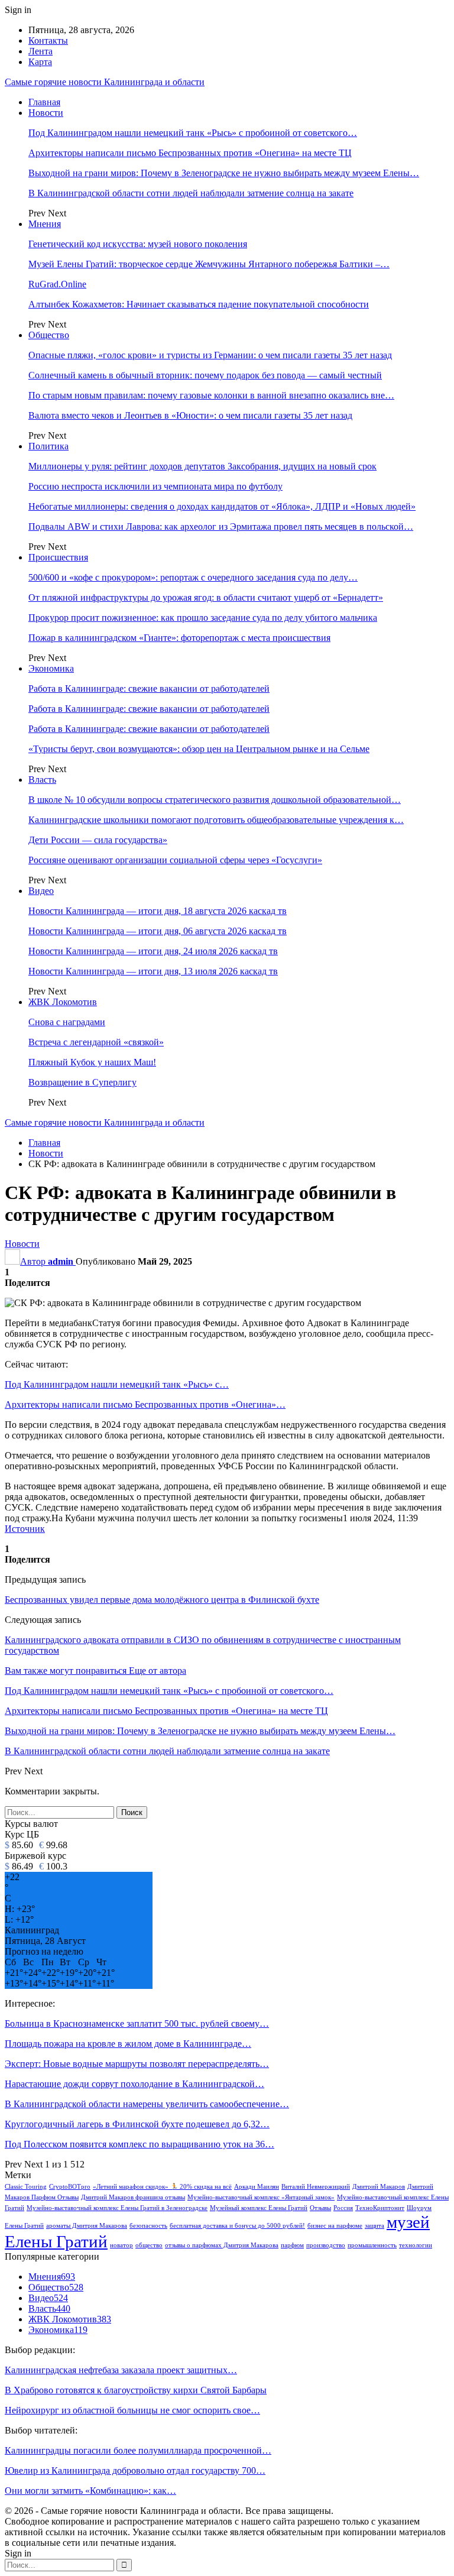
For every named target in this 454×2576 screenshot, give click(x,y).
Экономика (51, 668)
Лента (40, 51)
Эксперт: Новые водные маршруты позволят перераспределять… (137, 2064)
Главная (44, 102)
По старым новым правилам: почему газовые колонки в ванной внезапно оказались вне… (211, 395)
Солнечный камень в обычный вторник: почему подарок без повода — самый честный (205, 375)
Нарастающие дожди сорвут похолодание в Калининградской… (134, 2084)
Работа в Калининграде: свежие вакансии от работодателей (149, 688)
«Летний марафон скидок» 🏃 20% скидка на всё (162, 2187)
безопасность (148, 2226)
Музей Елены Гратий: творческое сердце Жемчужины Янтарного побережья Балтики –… (209, 264)
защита (374, 2226)
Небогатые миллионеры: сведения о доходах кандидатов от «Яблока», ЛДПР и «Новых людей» (222, 506)
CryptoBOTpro (70, 2187)
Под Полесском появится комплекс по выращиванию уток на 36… (140, 2144)
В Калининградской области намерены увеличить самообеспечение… (147, 2104)
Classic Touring (26, 2187)
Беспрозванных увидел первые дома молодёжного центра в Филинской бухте (162, 1600)
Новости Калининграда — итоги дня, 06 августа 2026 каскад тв (158, 931)
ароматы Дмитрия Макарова (87, 2226)
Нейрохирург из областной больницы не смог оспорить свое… (132, 2410)
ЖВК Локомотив (63, 1002)
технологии (416, 2245)
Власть (42, 780)
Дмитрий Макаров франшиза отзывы (133, 2197)
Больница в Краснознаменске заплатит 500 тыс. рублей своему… (137, 2023)
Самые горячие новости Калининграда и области (105, 82)
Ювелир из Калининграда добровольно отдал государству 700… (135, 2470)
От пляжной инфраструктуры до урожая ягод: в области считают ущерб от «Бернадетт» (206, 597)
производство (326, 2245)
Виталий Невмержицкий (316, 2187)
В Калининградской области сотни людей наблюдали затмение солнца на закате (191, 193)
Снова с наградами (67, 1022)
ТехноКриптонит (380, 2208)
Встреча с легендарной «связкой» (96, 1042)
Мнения (45, 224)
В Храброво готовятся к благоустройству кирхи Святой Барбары (136, 2390)
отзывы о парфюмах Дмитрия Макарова (222, 2245)
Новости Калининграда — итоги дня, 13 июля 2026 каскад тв (153, 971)
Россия (343, 2208)
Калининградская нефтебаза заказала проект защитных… (121, 2370)
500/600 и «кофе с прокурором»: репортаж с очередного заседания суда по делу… (193, 577)
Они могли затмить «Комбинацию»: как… (90, 2491)
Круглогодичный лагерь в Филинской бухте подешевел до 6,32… (137, 2124)
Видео (41, 891)
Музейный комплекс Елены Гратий (259, 2208)
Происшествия (58, 557)
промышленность (372, 2245)
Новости (46, 113)
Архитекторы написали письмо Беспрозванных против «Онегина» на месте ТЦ (190, 153)
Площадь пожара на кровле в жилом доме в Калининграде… (128, 2044)
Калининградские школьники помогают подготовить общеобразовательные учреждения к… (216, 820)
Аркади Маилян (257, 2187)
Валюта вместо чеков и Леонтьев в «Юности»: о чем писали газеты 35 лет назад (190, 415)
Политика (48, 446)
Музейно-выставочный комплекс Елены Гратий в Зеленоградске (117, 2208)
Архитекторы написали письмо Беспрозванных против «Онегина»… (145, 1404)
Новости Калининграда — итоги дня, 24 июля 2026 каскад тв (153, 951)
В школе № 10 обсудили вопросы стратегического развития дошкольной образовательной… (215, 800)
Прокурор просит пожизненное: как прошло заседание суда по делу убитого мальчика (203, 618)
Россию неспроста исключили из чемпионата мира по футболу (155, 486)
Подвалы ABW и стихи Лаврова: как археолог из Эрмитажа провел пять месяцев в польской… (221, 526)
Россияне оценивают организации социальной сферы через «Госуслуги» (175, 860)
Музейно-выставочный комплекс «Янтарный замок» (261, 2197)
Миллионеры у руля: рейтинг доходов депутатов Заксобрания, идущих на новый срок (202, 466)
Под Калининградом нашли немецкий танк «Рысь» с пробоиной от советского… (193, 133)
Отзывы (320, 2208)
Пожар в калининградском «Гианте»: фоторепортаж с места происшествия (179, 638)
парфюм (292, 2245)
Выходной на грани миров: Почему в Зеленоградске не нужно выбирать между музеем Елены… (224, 173)
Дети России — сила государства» (98, 840)
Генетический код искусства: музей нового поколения (138, 244)
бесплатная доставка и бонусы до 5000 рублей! (237, 2226)
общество (149, 2245)
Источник (25, 1529)
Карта (40, 62)
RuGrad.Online (57, 284)
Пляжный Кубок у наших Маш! (92, 1062)
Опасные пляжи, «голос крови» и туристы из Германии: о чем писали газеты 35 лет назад (210, 355)
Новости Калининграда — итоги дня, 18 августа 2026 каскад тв (158, 911)
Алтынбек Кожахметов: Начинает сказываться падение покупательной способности (199, 304)
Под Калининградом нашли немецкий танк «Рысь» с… (117, 1384)
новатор (121, 2245)
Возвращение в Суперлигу (82, 1082)
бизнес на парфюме (335, 2226)
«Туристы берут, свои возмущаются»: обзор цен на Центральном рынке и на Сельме (199, 749)
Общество (49, 335)
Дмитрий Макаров (379, 2187)
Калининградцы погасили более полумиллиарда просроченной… (138, 2450)
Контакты (48, 40)
